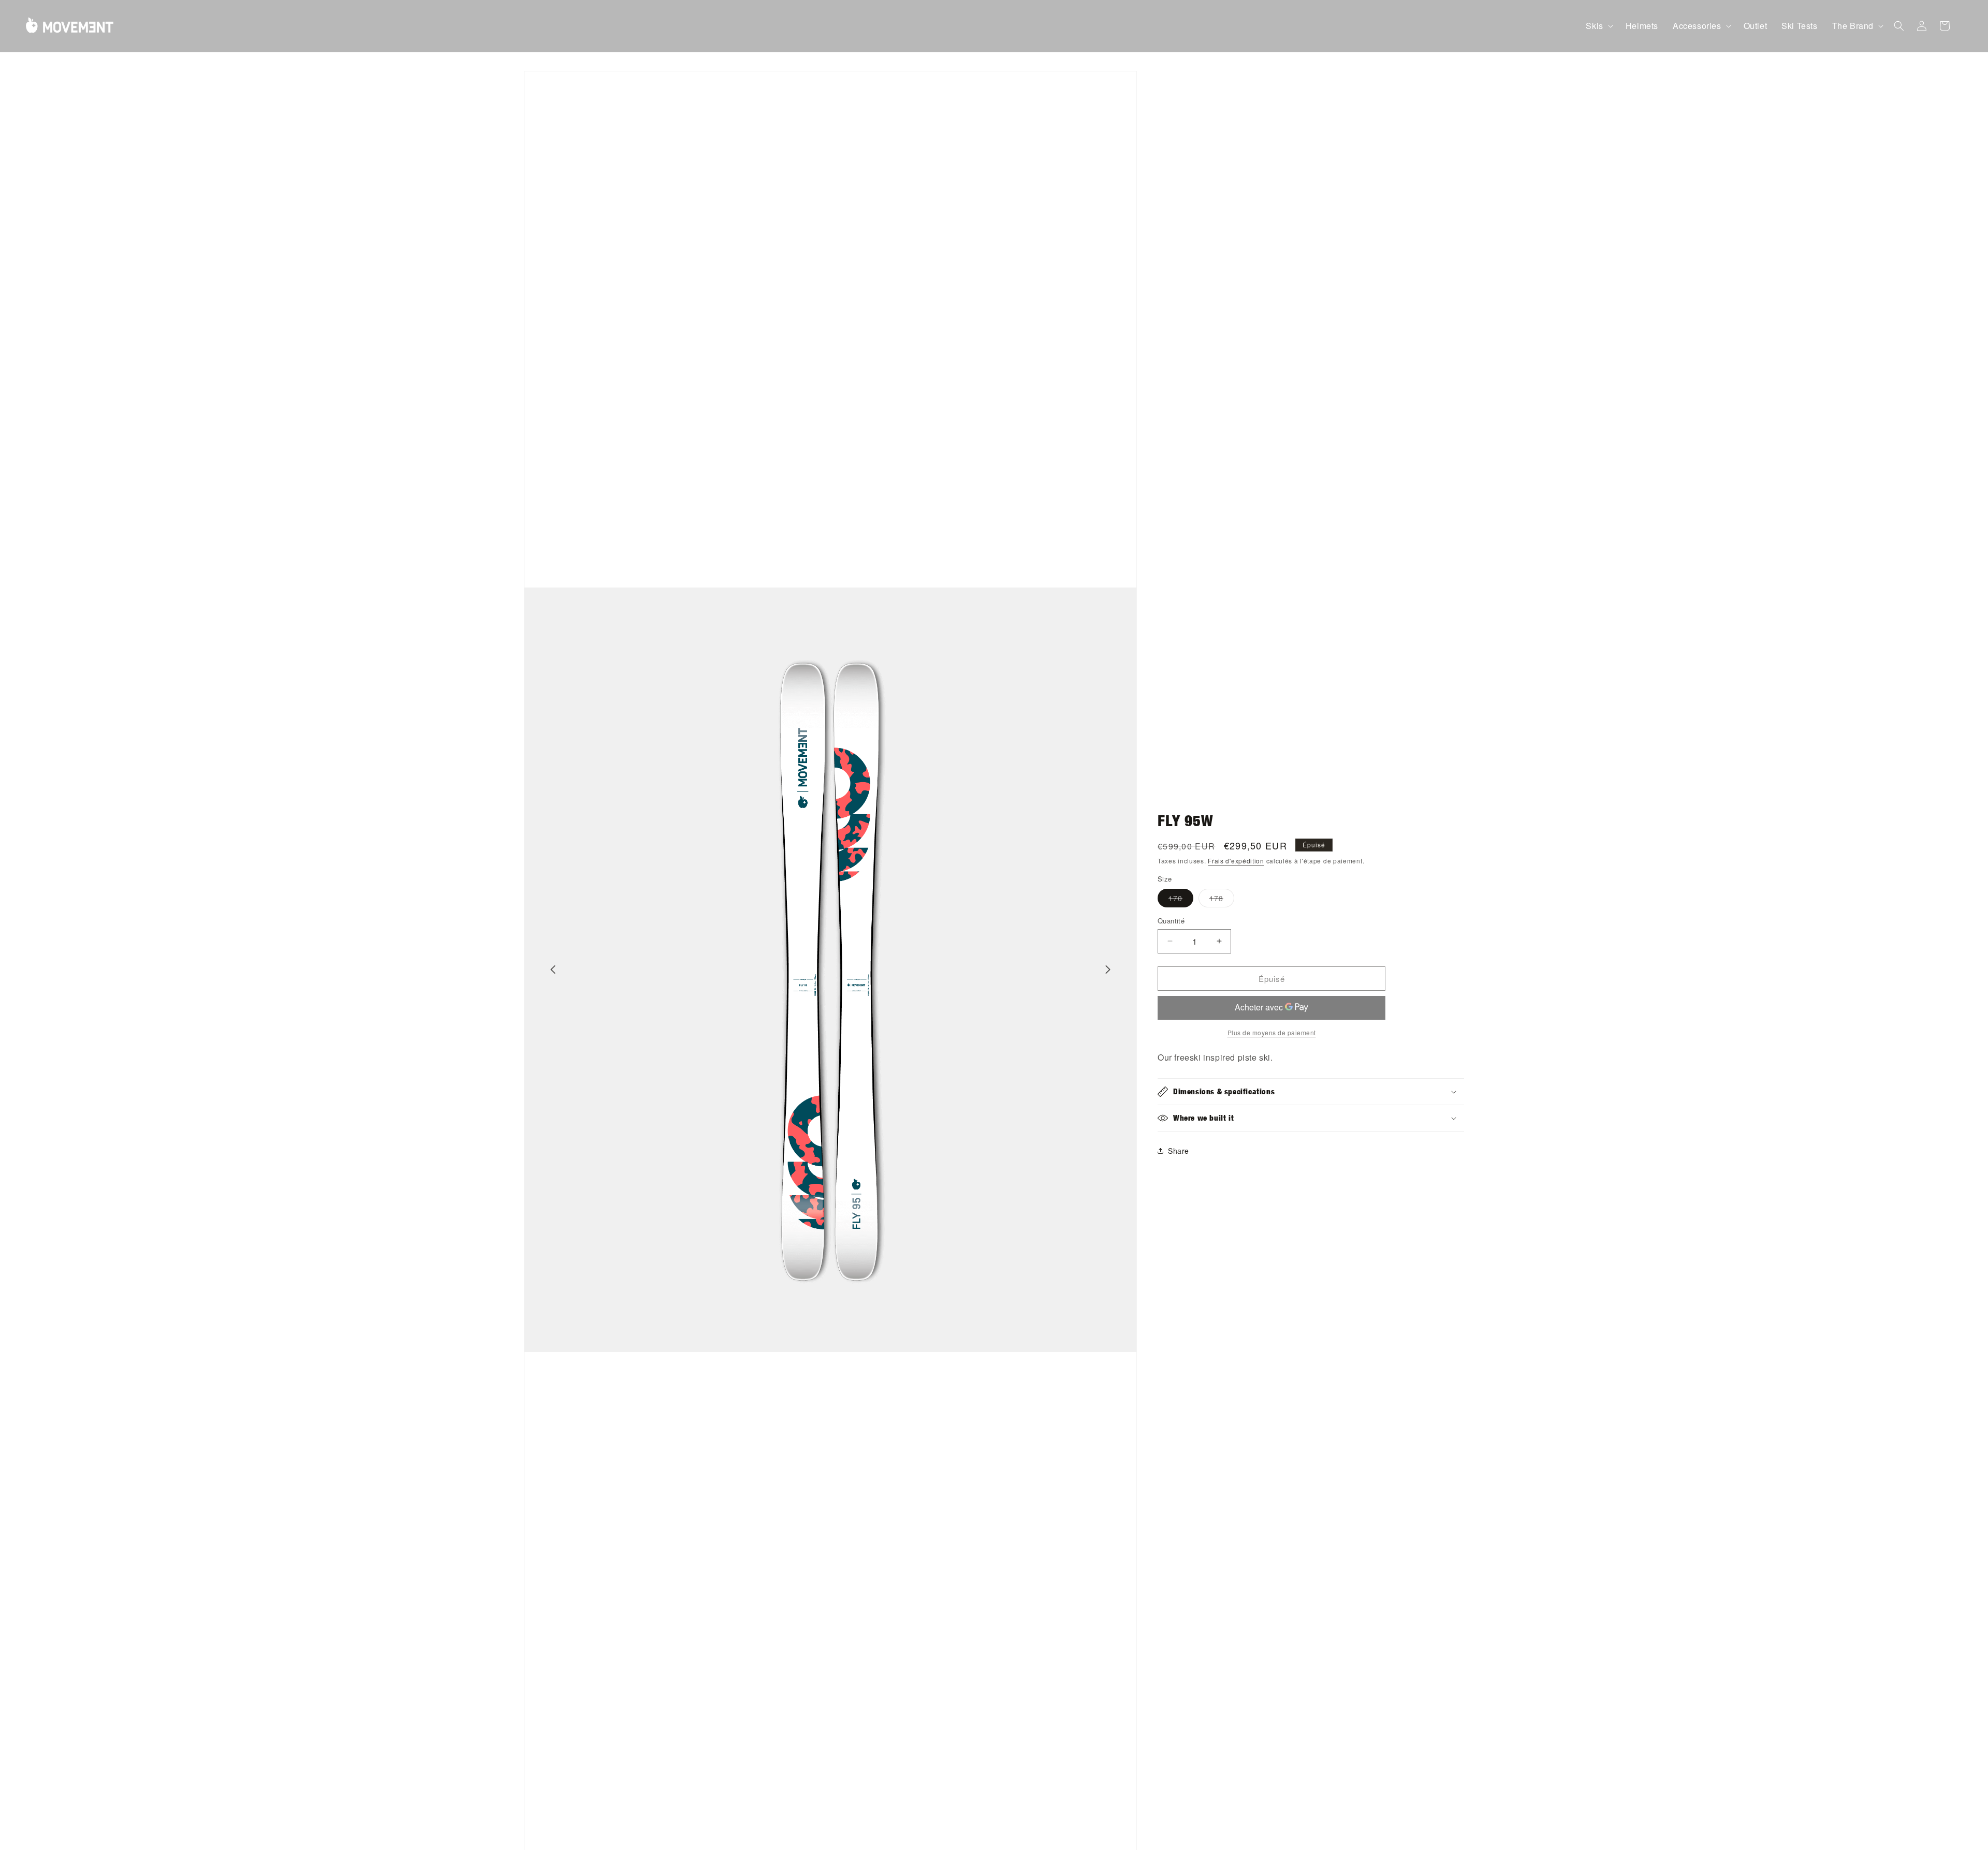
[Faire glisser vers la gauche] (553, 970)
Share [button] (1179, 1150)
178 (1222, 899)
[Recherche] (1899, 26)
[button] (1598, 26)
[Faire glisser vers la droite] (1108, 970)
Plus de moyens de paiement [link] (1272, 1032)
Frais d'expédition (1236, 860)
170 (1181, 899)
